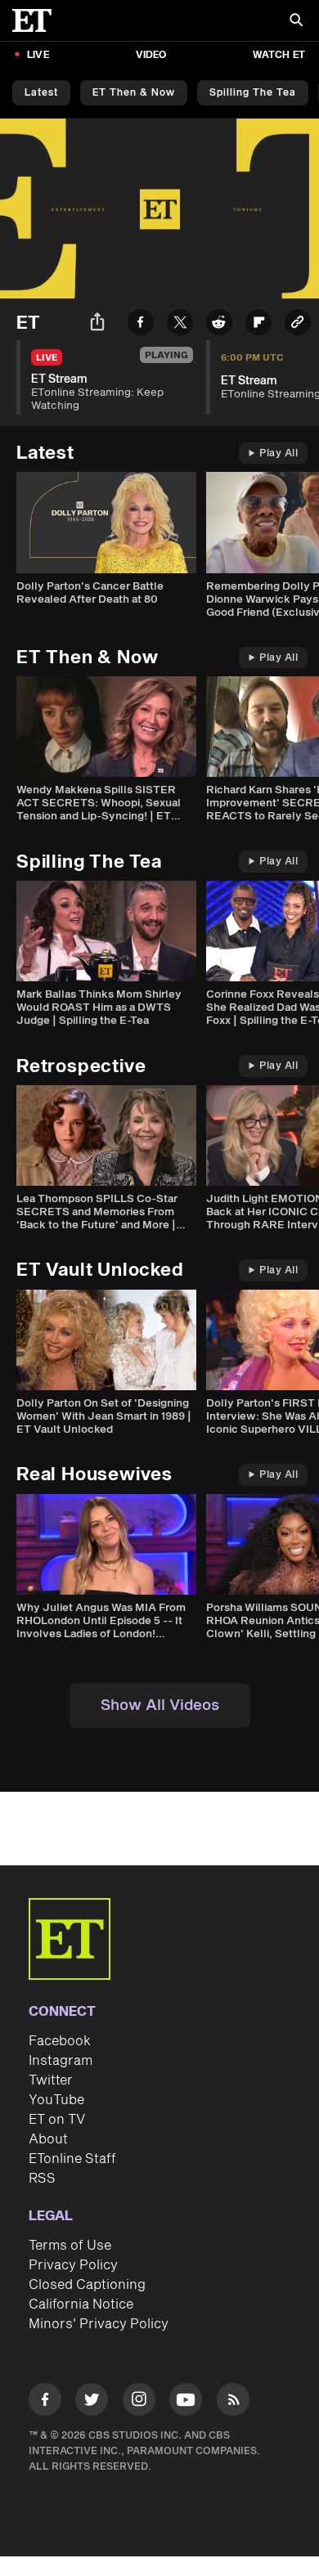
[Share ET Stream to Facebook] (141, 325)
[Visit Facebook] (45, 2402)
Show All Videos (160, 1705)
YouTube (56, 2100)
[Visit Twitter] (92, 2402)
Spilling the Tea (253, 93)
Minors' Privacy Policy (99, 2324)
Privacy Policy (73, 2265)
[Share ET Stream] (97, 324)
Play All (279, 453)
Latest (41, 93)
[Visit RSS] (233, 2402)
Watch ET (279, 55)
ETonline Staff (72, 2159)
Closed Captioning (87, 2285)
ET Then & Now (134, 93)
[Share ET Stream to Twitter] (180, 325)
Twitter (51, 2080)
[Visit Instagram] (139, 2402)
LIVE (38, 55)
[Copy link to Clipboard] (298, 325)
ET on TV (57, 2120)
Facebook (60, 2041)
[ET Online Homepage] (37, 20)
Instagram (61, 2061)
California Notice (81, 2304)
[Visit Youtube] (186, 2399)
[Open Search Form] (296, 22)
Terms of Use (70, 2246)
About (48, 2139)
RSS (42, 2179)
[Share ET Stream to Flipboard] (258, 325)
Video (151, 55)
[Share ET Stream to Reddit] (219, 325)
